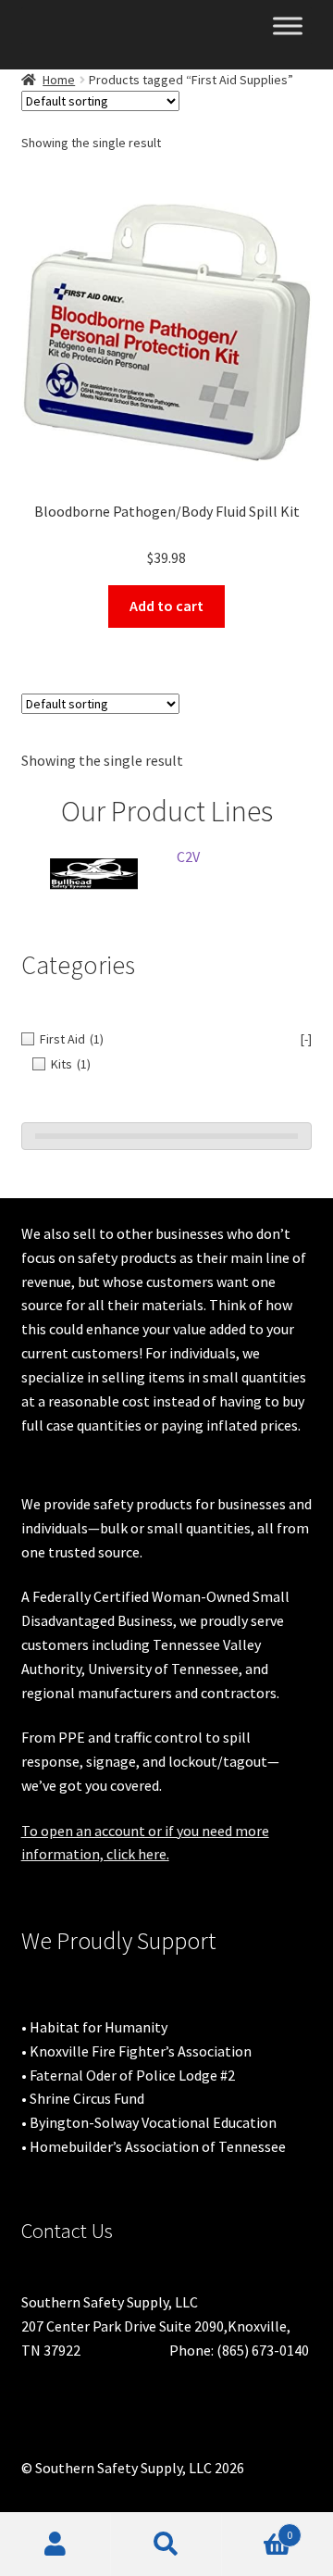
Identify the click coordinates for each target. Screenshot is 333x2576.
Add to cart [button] (166, 606)
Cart (257, 2528)
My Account (55, 2545)
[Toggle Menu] (288, 25)
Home (59, 80)
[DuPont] (149, 873)
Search (166, 2545)
